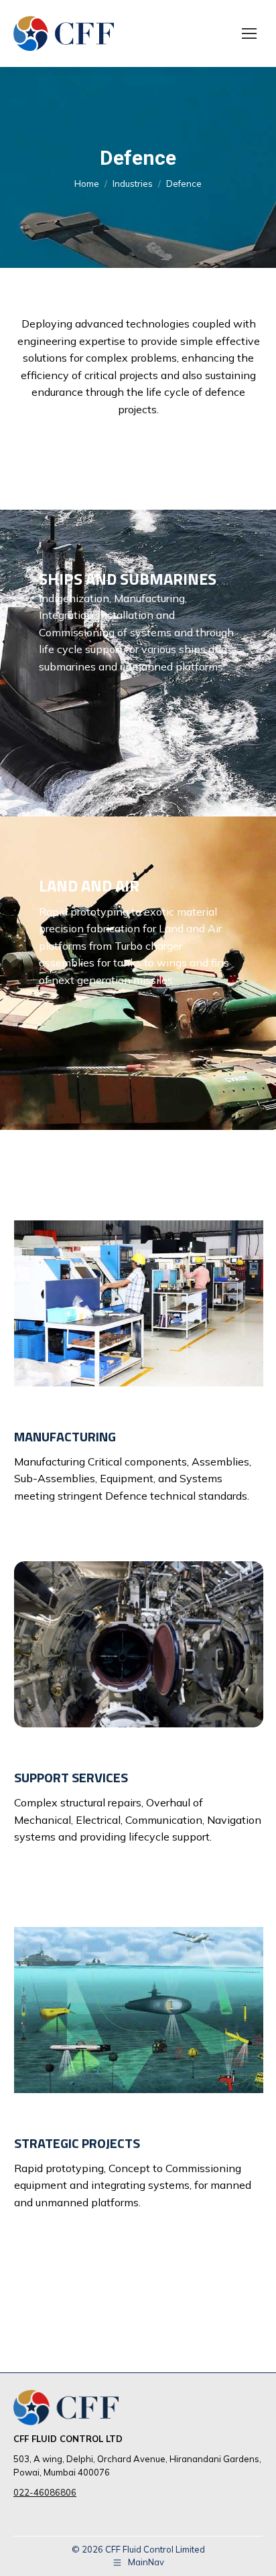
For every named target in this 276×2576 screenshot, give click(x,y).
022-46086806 (45, 2492)
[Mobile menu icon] (249, 33)
